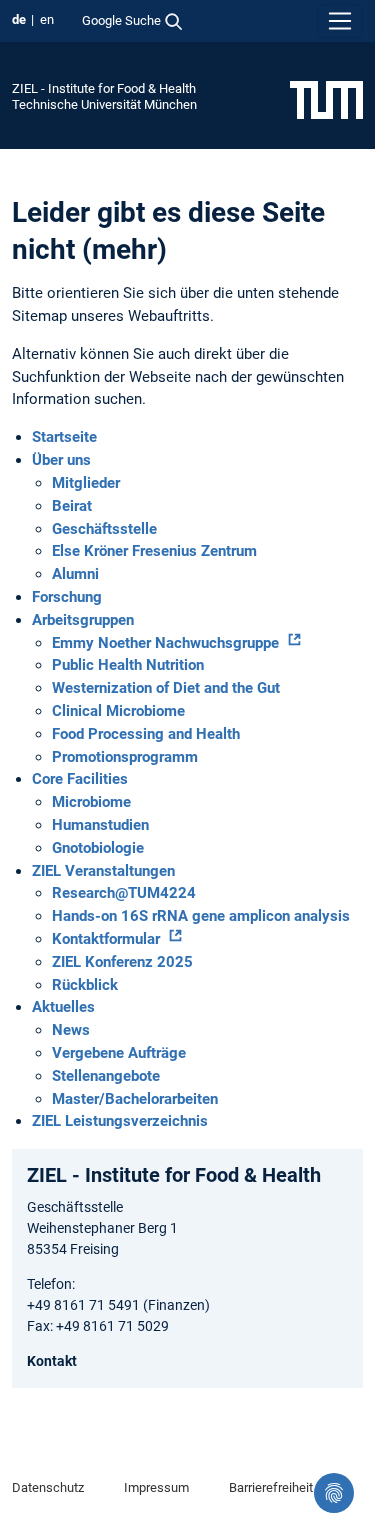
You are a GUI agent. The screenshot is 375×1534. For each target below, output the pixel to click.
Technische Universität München (104, 104)
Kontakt (52, 1361)
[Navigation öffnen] (340, 21)
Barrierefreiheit (271, 1487)
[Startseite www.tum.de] (326, 99)
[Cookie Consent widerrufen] (334, 1493)
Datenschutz (48, 1487)
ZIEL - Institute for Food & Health (104, 88)
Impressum (156, 1487)
